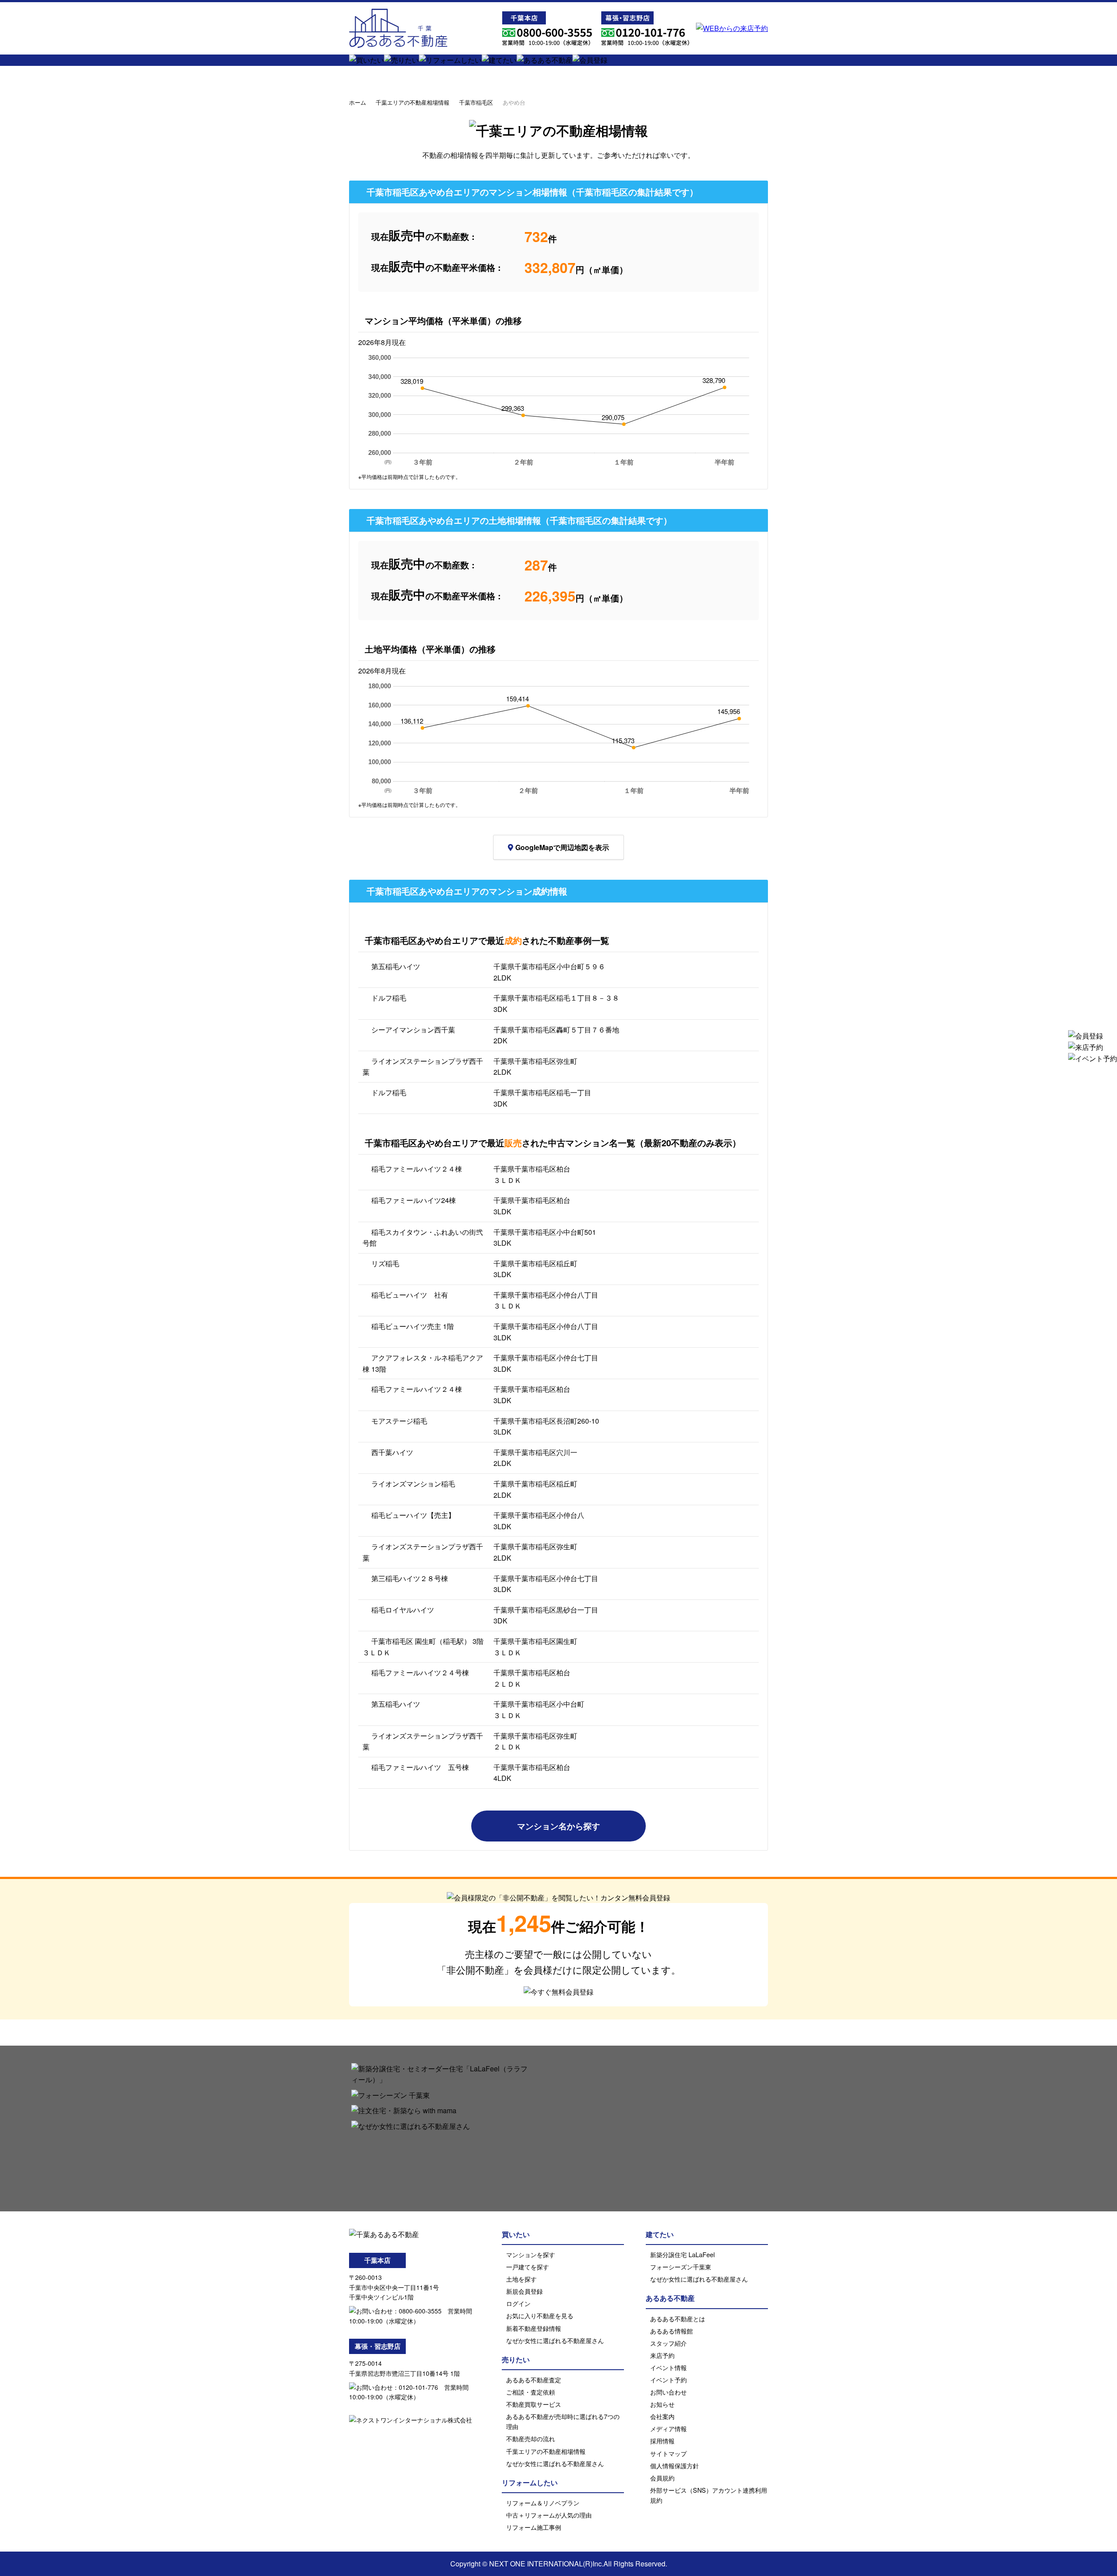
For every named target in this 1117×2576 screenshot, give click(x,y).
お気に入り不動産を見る (540, 2315)
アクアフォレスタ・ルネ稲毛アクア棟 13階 (423, 1363)
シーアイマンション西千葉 (413, 1030)
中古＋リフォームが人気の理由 (549, 2515)
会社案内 (662, 2416)
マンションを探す (531, 2254)
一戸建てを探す (528, 2267)
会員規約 (662, 2478)
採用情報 (662, 2441)
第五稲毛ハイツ (396, 966)
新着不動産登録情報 (534, 2328)
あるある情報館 (672, 2331)
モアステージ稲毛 (399, 1421)
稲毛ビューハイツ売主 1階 (413, 1326)
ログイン (518, 2303)
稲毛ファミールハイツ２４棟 (417, 1169)
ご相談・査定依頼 (531, 2392)
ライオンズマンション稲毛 (413, 1484)
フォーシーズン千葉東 (681, 2267)
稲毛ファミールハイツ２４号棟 (420, 1672)
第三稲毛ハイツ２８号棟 (410, 1578)
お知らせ (662, 2404)
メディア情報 (668, 2428)
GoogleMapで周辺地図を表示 (562, 847)
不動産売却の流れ (531, 2438)
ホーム (358, 102)
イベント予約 (668, 2380)
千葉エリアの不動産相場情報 (413, 102)
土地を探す (521, 2279)
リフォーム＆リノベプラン (543, 2503)
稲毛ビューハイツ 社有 (410, 1295)
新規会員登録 (524, 2291)
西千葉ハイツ (392, 1452)
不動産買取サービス (534, 2404)
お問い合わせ (668, 2392)
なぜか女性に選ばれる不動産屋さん (555, 2340)
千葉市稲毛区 (476, 102)
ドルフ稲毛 (389, 998)
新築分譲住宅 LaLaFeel (682, 2254)
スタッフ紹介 (668, 2343)
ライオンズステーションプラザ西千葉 (423, 1067)
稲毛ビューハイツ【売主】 (413, 1515)
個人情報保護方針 (675, 2465)
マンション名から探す (558, 1826)
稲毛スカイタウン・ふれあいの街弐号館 (423, 1238)
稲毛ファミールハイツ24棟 (414, 1200)
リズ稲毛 (385, 1263)
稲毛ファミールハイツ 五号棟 (420, 1767)
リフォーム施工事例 (534, 2527)
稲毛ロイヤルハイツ (403, 1610)
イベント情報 (668, 2367)
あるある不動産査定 (534, 2380)
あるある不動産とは (678, 2318)
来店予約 (662, 2355)
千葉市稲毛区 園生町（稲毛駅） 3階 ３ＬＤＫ (423, 1647)
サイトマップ (668, 2453)
